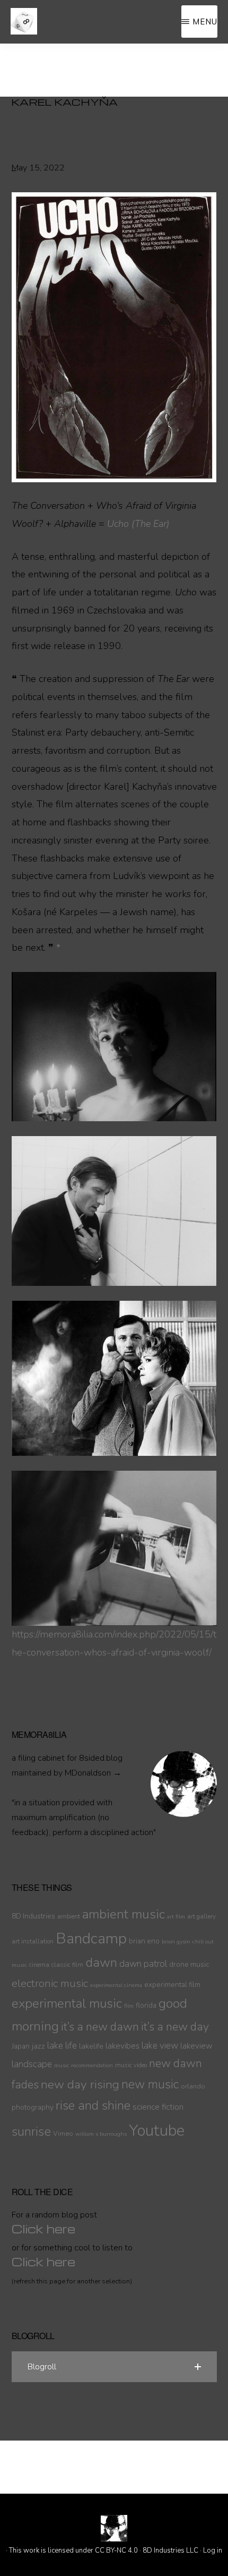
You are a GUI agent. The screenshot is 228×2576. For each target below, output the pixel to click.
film (129, 2006)
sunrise (31, 2131)
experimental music (67, 2004)
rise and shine (93, 2106)
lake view (160, 2046)
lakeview (196, 2046)
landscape (32, 2064)
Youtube (157, 2130)
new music (150, 2084)
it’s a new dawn (100, 2027)
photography (33, 2107)
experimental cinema (116, 1985)
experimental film (172, 1985)
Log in (213, 2551)
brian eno (144, 1941)
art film (176, 1917)
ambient (69, 1916)
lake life (62, 2046)
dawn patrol (143, 1964)
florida (146, 2005)
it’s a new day (175, 2027)
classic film (67, 1965)
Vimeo (63, 2133)
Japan (21, 2046)
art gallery (201, 1916)
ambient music (124, 1914)
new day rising (80, 2084)
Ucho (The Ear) (138, 524)
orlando (193, 2086)
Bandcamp (91, 1939)
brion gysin (176, 1942)
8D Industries (33, 1916)
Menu (205, 22)
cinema (39, 1965)
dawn (101, 1963)
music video (131, 2065)
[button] (114, 2367)
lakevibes (122, 2046)
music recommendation (84, 2065)
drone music (189, 1964)
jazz (38, 2046)
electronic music (50, 1983)
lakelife (91, 2046)
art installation (33, 1941)
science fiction (158, 2107)
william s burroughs (101, 2134)
